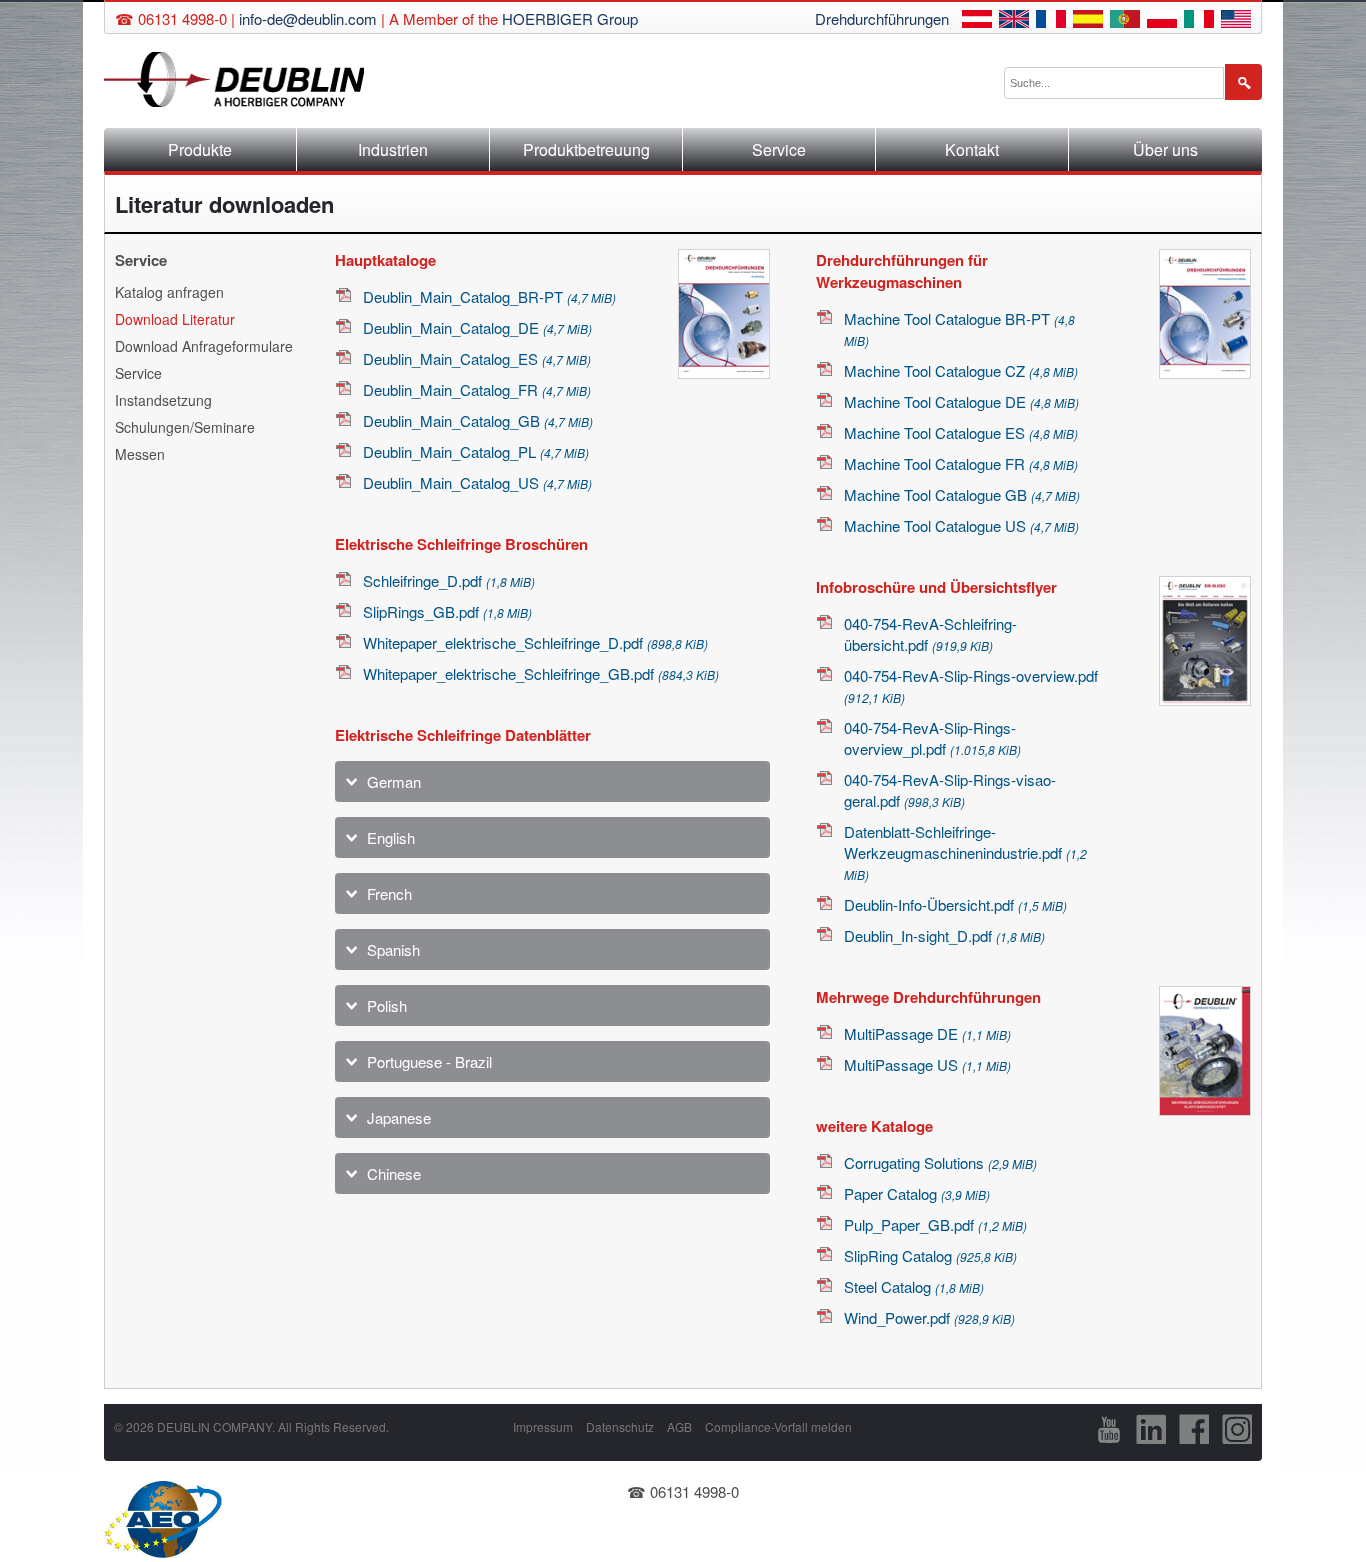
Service (779, 149)
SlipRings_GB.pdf (447, 611)
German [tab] (394, 781)
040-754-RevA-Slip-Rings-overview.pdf (971, 685)
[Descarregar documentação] (1125, 21)
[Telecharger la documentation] (1051, 21)
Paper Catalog (917, 1193)
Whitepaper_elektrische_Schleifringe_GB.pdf (541, 673)
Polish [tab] (387, 1005)
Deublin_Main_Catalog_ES (477, 358)
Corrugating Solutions (940, 1162)
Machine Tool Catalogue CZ (961, 370)
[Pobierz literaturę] (1162, 21)
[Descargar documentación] (1088, 21)
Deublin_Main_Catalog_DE (477, 327)
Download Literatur (175, 319)
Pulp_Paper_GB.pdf (935, 1224)
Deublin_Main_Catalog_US (477, 482)
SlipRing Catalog (930, 1255)
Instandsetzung (163, 400)
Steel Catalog (914, 1286)
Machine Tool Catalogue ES (961, 432)
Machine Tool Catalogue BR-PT (959, 328)
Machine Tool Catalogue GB (962, 494)
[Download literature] (1014, 21)
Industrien (393, 149)
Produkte (200, 149)
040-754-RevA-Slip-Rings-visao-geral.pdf (950, 790)
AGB (679, 1426)
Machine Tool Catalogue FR (961, 463)
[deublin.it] (1199, 21)
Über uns (1165, 149)
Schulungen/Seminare (185, 427)
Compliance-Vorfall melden (778, 1426)
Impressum (543, 1426)
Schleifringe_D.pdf (449, 580)
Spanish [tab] (393, 949)
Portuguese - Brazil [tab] (429, 1061)
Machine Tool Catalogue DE (961, 401)
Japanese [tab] (399, 1117)
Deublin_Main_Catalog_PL (476, 451)
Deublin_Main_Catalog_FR (477, 389)
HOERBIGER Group (570, 18)
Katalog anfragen (169, 292)
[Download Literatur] (977, 21)
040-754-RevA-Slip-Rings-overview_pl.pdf (932, 738)
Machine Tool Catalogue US (961, 525)
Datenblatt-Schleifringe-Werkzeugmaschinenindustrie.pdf (965, 852)
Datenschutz (620, 1426)
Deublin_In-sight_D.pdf (944, 935)
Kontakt (972, 149)
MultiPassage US (927, 1064)
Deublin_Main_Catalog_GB (478, 420)
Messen (140, 454)
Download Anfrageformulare (204, 346)
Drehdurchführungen (882, 18)
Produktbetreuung (586, 149)
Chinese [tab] (394, 1173)
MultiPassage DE (927, 1033)
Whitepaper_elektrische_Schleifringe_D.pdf (535, 642)
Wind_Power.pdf (929, 1317)
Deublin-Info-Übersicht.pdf (955, 904)
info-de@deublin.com (308, 18)
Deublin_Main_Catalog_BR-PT (489, 296)
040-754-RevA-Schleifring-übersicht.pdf (930, 634)
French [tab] (389, 893)
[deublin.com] (1236, 21)
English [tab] (391, 837)
